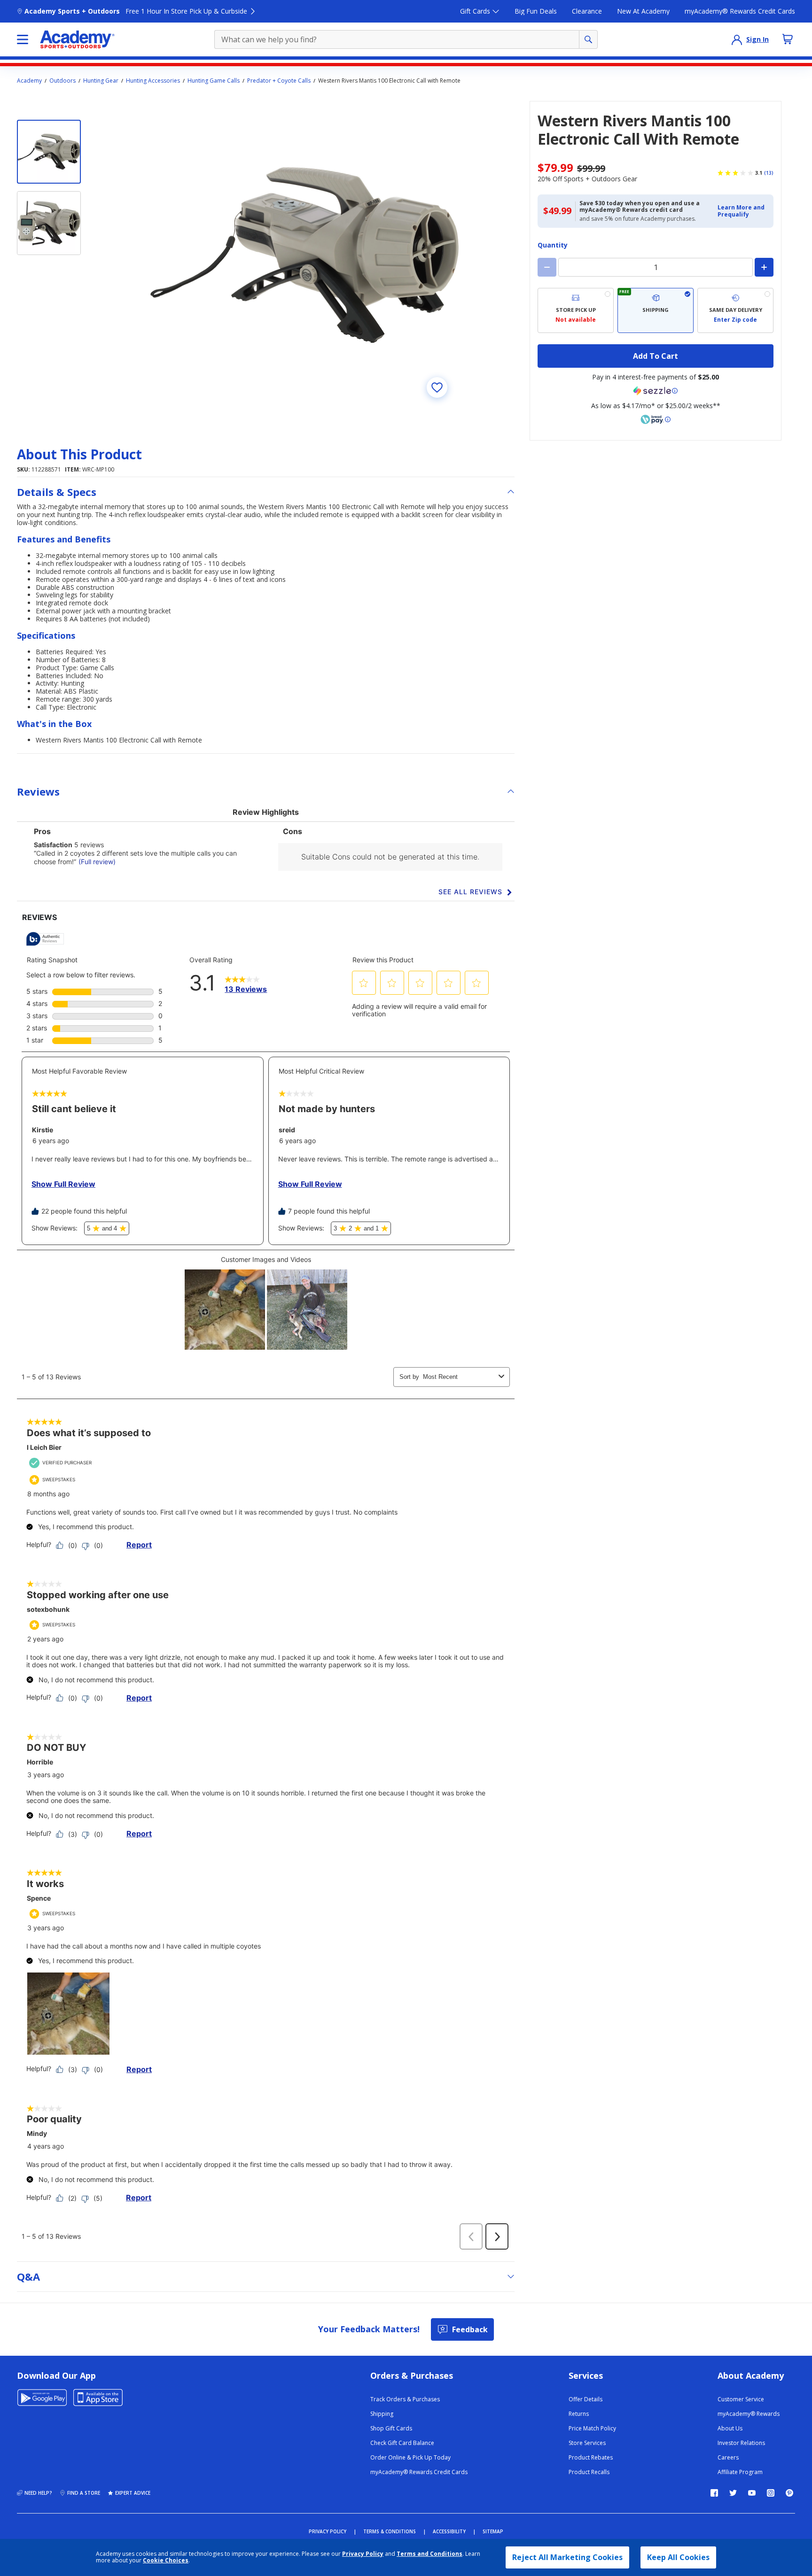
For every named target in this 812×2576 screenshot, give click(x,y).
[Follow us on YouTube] (752, 2493)
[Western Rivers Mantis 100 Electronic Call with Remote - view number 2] (49, 223)
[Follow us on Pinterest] (789, 2493)
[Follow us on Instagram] (771, 2493)
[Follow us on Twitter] (733, 2493)
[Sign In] (737, 39)
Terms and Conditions (429, 2554)
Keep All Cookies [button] (678, 2557)
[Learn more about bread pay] (656, 419)
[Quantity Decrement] (547, 267)
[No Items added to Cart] (788, 39)
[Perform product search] (588, 39)
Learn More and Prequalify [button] (741, 211)
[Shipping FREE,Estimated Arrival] (656, 310)
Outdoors (62, 81)
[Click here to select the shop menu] (23, 39)
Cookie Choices (166, 2561)
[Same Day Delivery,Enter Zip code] (735, 310)
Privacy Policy (363, 2554)
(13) (769, 173)
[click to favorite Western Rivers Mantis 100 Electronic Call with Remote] (437, 387)
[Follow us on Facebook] (714, 2493)
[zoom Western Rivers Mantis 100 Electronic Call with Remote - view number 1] (304, 255)
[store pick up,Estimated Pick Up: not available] (576, 310)
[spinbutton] (656, 267)
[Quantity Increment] (764, 267)
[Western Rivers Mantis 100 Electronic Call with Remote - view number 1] (49, 152)
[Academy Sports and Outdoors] (77, 39)
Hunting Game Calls (214, 81)
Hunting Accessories (153, 81)
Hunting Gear (101, 81)
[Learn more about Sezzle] (656, 391)
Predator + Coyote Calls (279, 81)
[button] (743, 211)
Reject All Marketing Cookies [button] (567, 2557)
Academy (29, 81)
